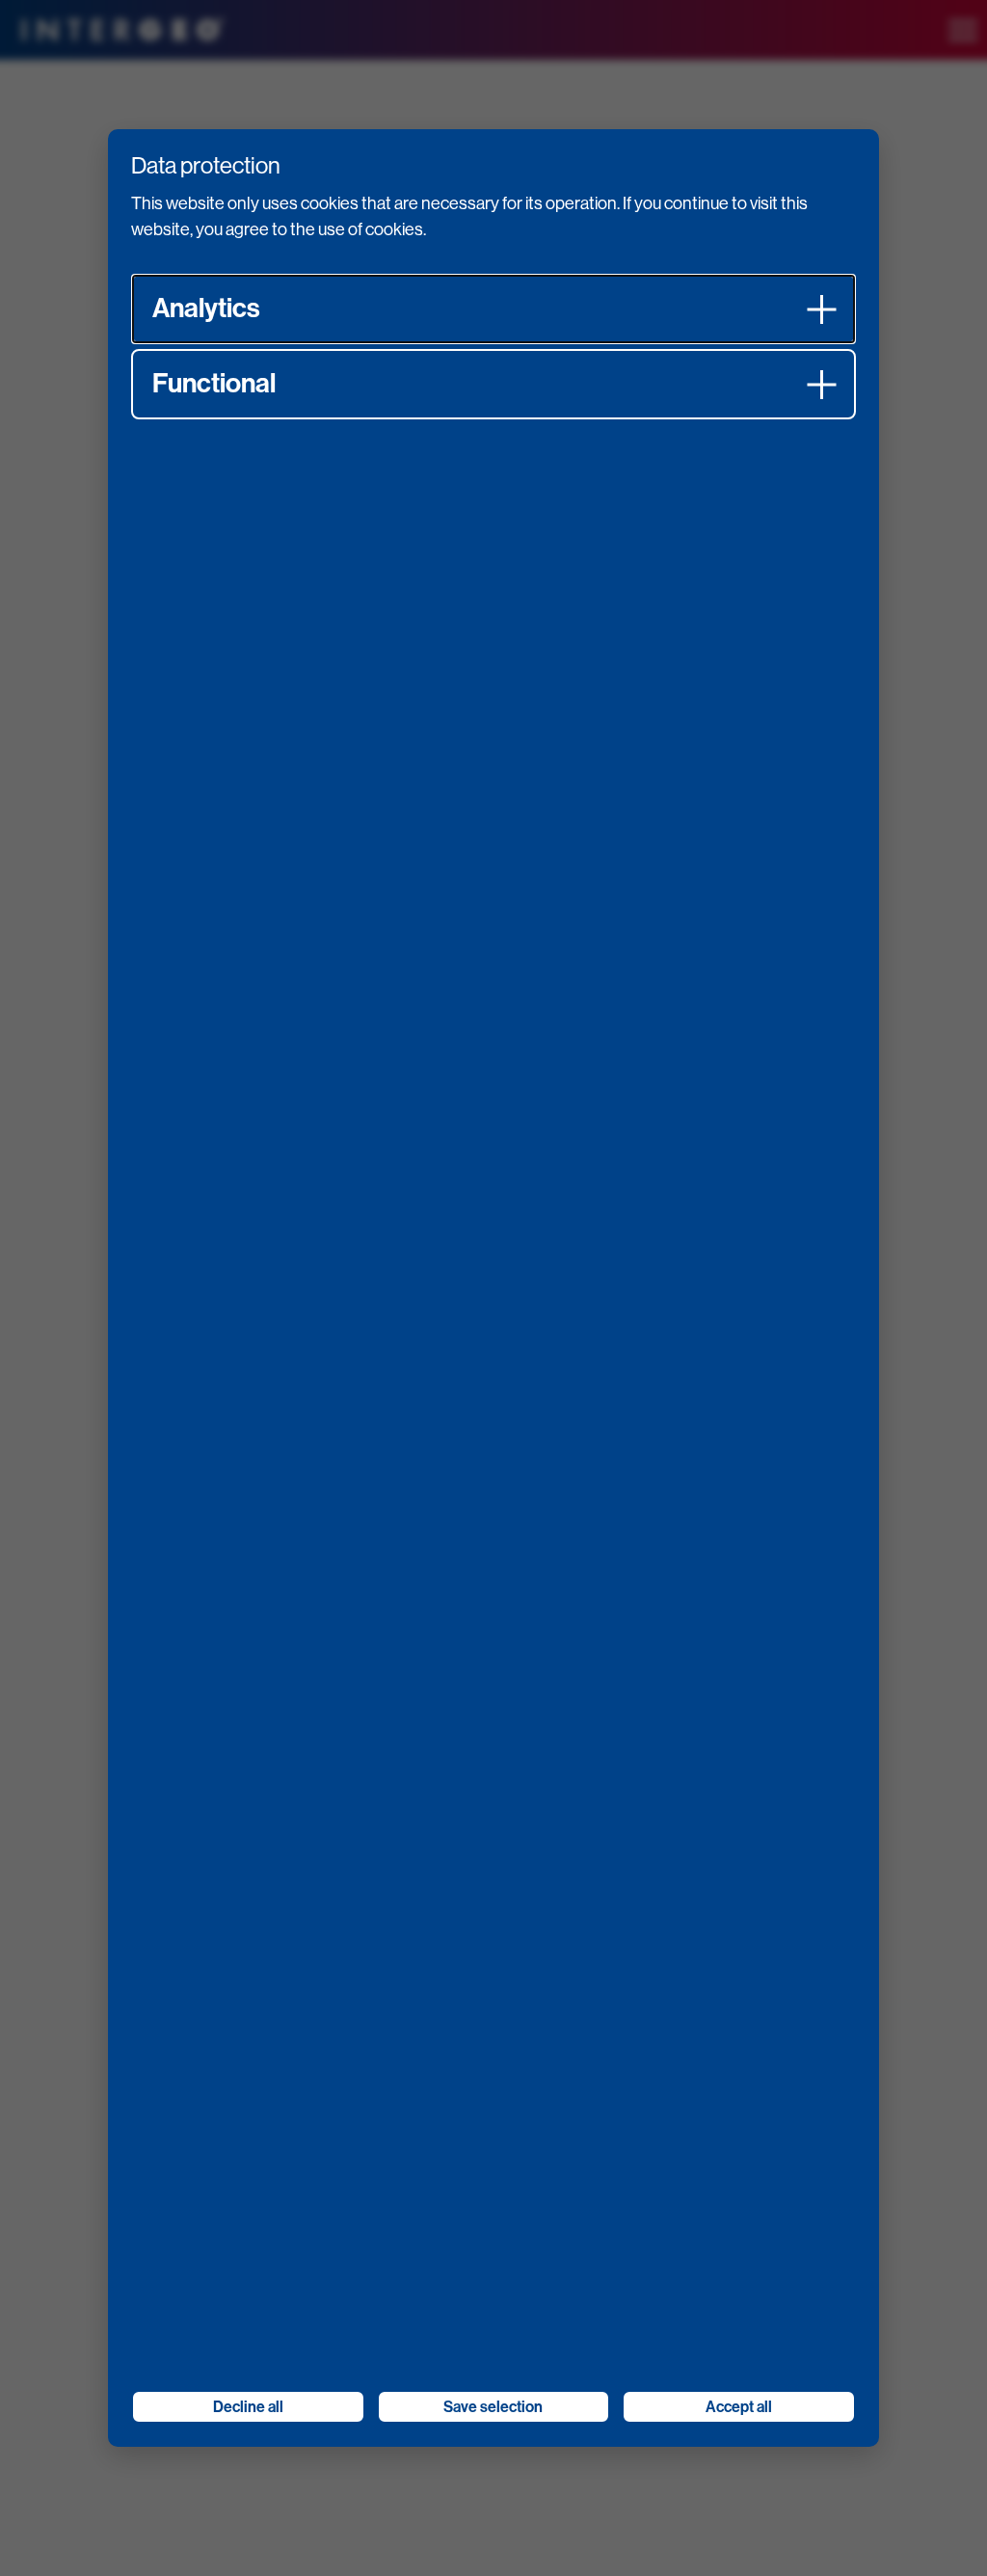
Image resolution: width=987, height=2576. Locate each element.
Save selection (493, 2407)
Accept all (739, 2407)
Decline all (248, 2407)
